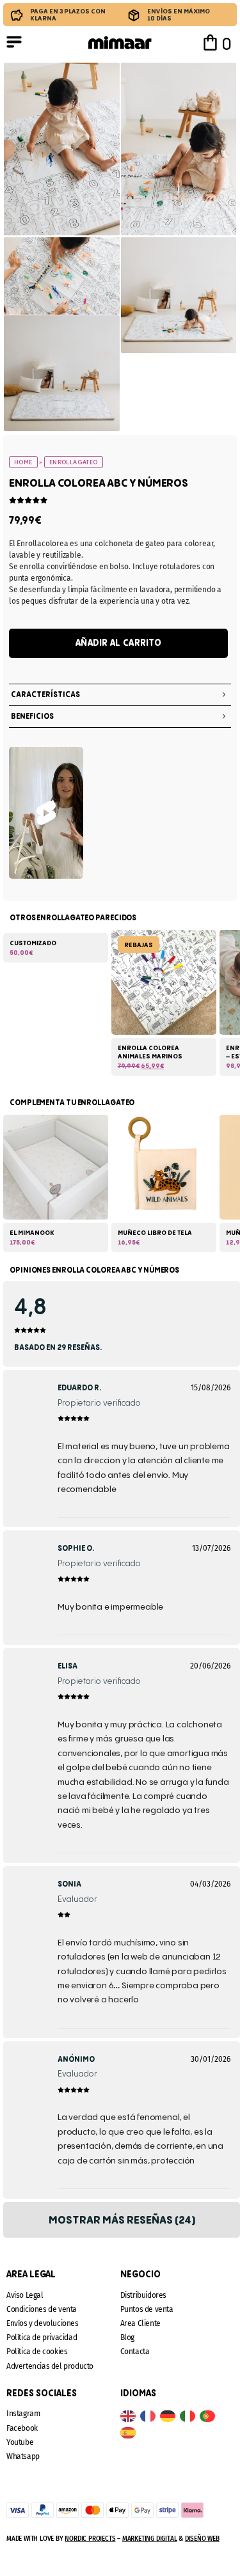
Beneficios (32, 717)
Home (23, 462)
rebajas (139, 945)
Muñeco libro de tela (155, 1233)
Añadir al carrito (118, 643)
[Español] (130, 2432)
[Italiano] (190, 2416)
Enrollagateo (74, 462)
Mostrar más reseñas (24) (122, 2220)
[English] (130, 2416)
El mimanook (32, 1233)
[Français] (150, 2416)
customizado (33, 943)
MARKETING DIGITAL (150, 2539)
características (45, 695)
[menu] (14, 42)
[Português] (210, 2416)
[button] (120, 695)
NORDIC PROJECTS (90, 2539)
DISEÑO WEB (202, 2539)
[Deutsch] (170, 2416)
